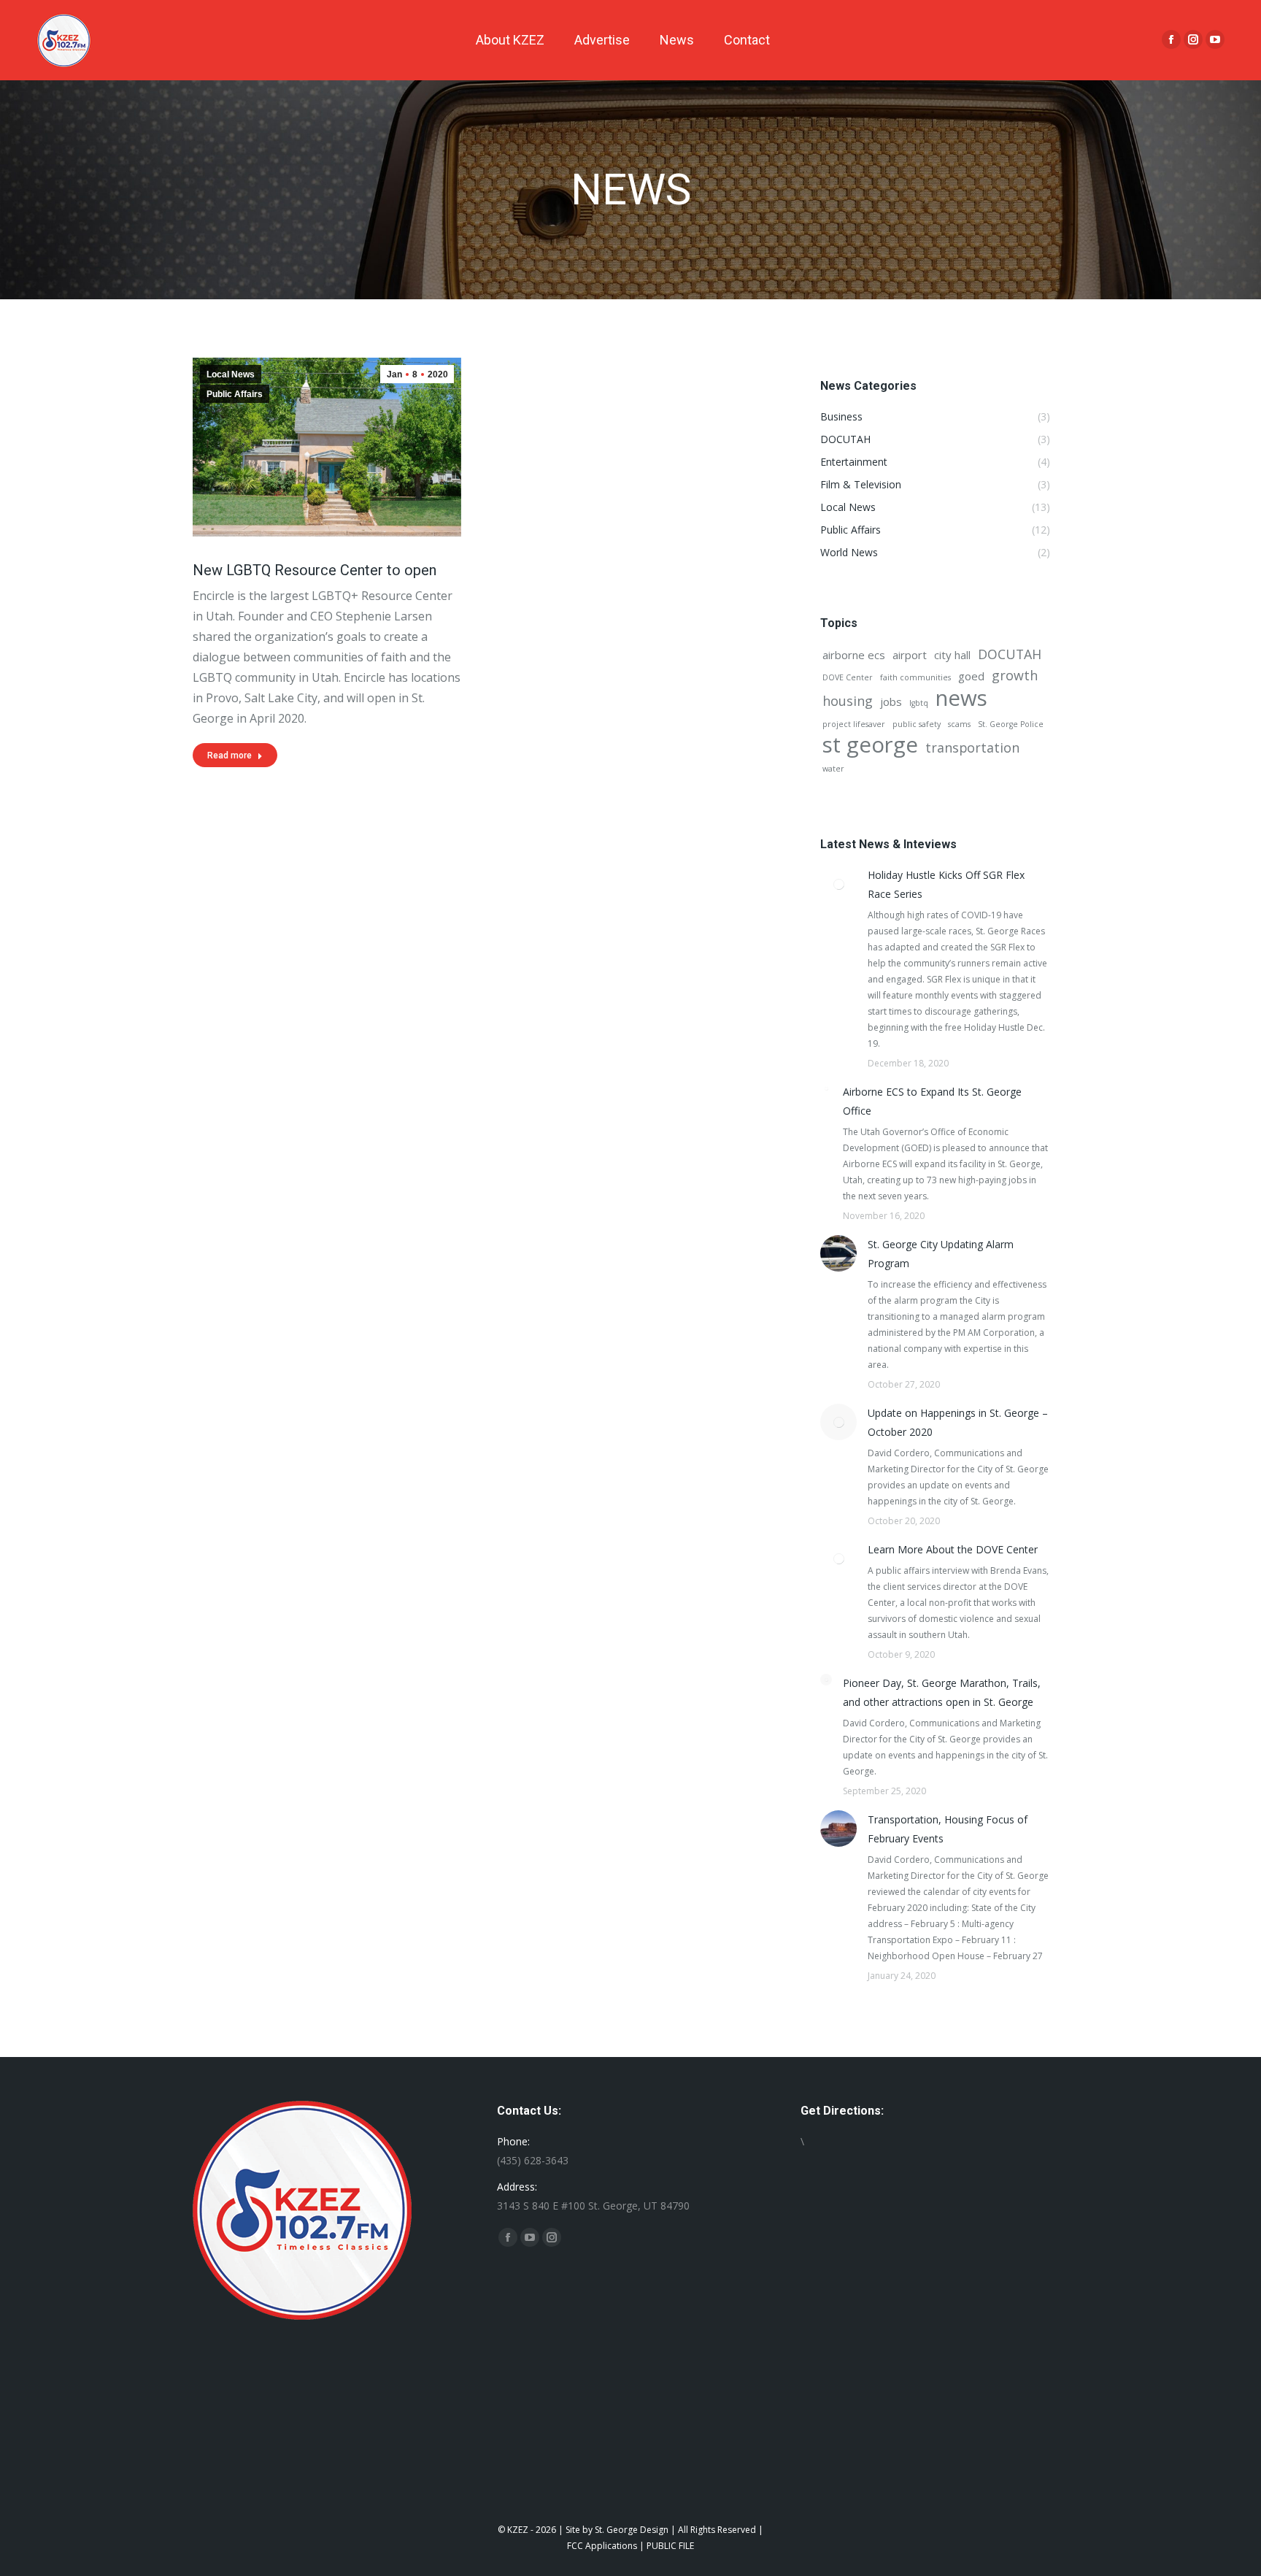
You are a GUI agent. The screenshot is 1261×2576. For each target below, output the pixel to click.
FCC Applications (602, 2546)
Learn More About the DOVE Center (953, 1549)
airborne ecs (854, 655)
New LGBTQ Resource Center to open (315, 570)
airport (910, 655)
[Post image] (838, 884)
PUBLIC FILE (670, 2546)
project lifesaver (854, 724)
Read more (230, 756)
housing (848, 701)
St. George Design (632, 2530)
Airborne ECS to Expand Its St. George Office (932, 1101)
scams (959, 724)
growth (1015, 675)
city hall (952, 655)
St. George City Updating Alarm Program (941, 1254)
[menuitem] (510, 40)
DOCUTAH (1010, 654)
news (961, 698)
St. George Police (1011, 724)
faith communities (915, 677)
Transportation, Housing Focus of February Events (948, 1829)
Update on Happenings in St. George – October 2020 (958, 1422)
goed (971, 676)
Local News (231, 374)
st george (870, 745)
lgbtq (919, 703)
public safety (917, 724)
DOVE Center (848, 677)
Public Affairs (235, 394)
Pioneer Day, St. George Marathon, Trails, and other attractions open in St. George (942, 1692)
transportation (972, 747)
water (833, 769)
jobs (891, 701)
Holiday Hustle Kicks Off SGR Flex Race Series (946, 884)
